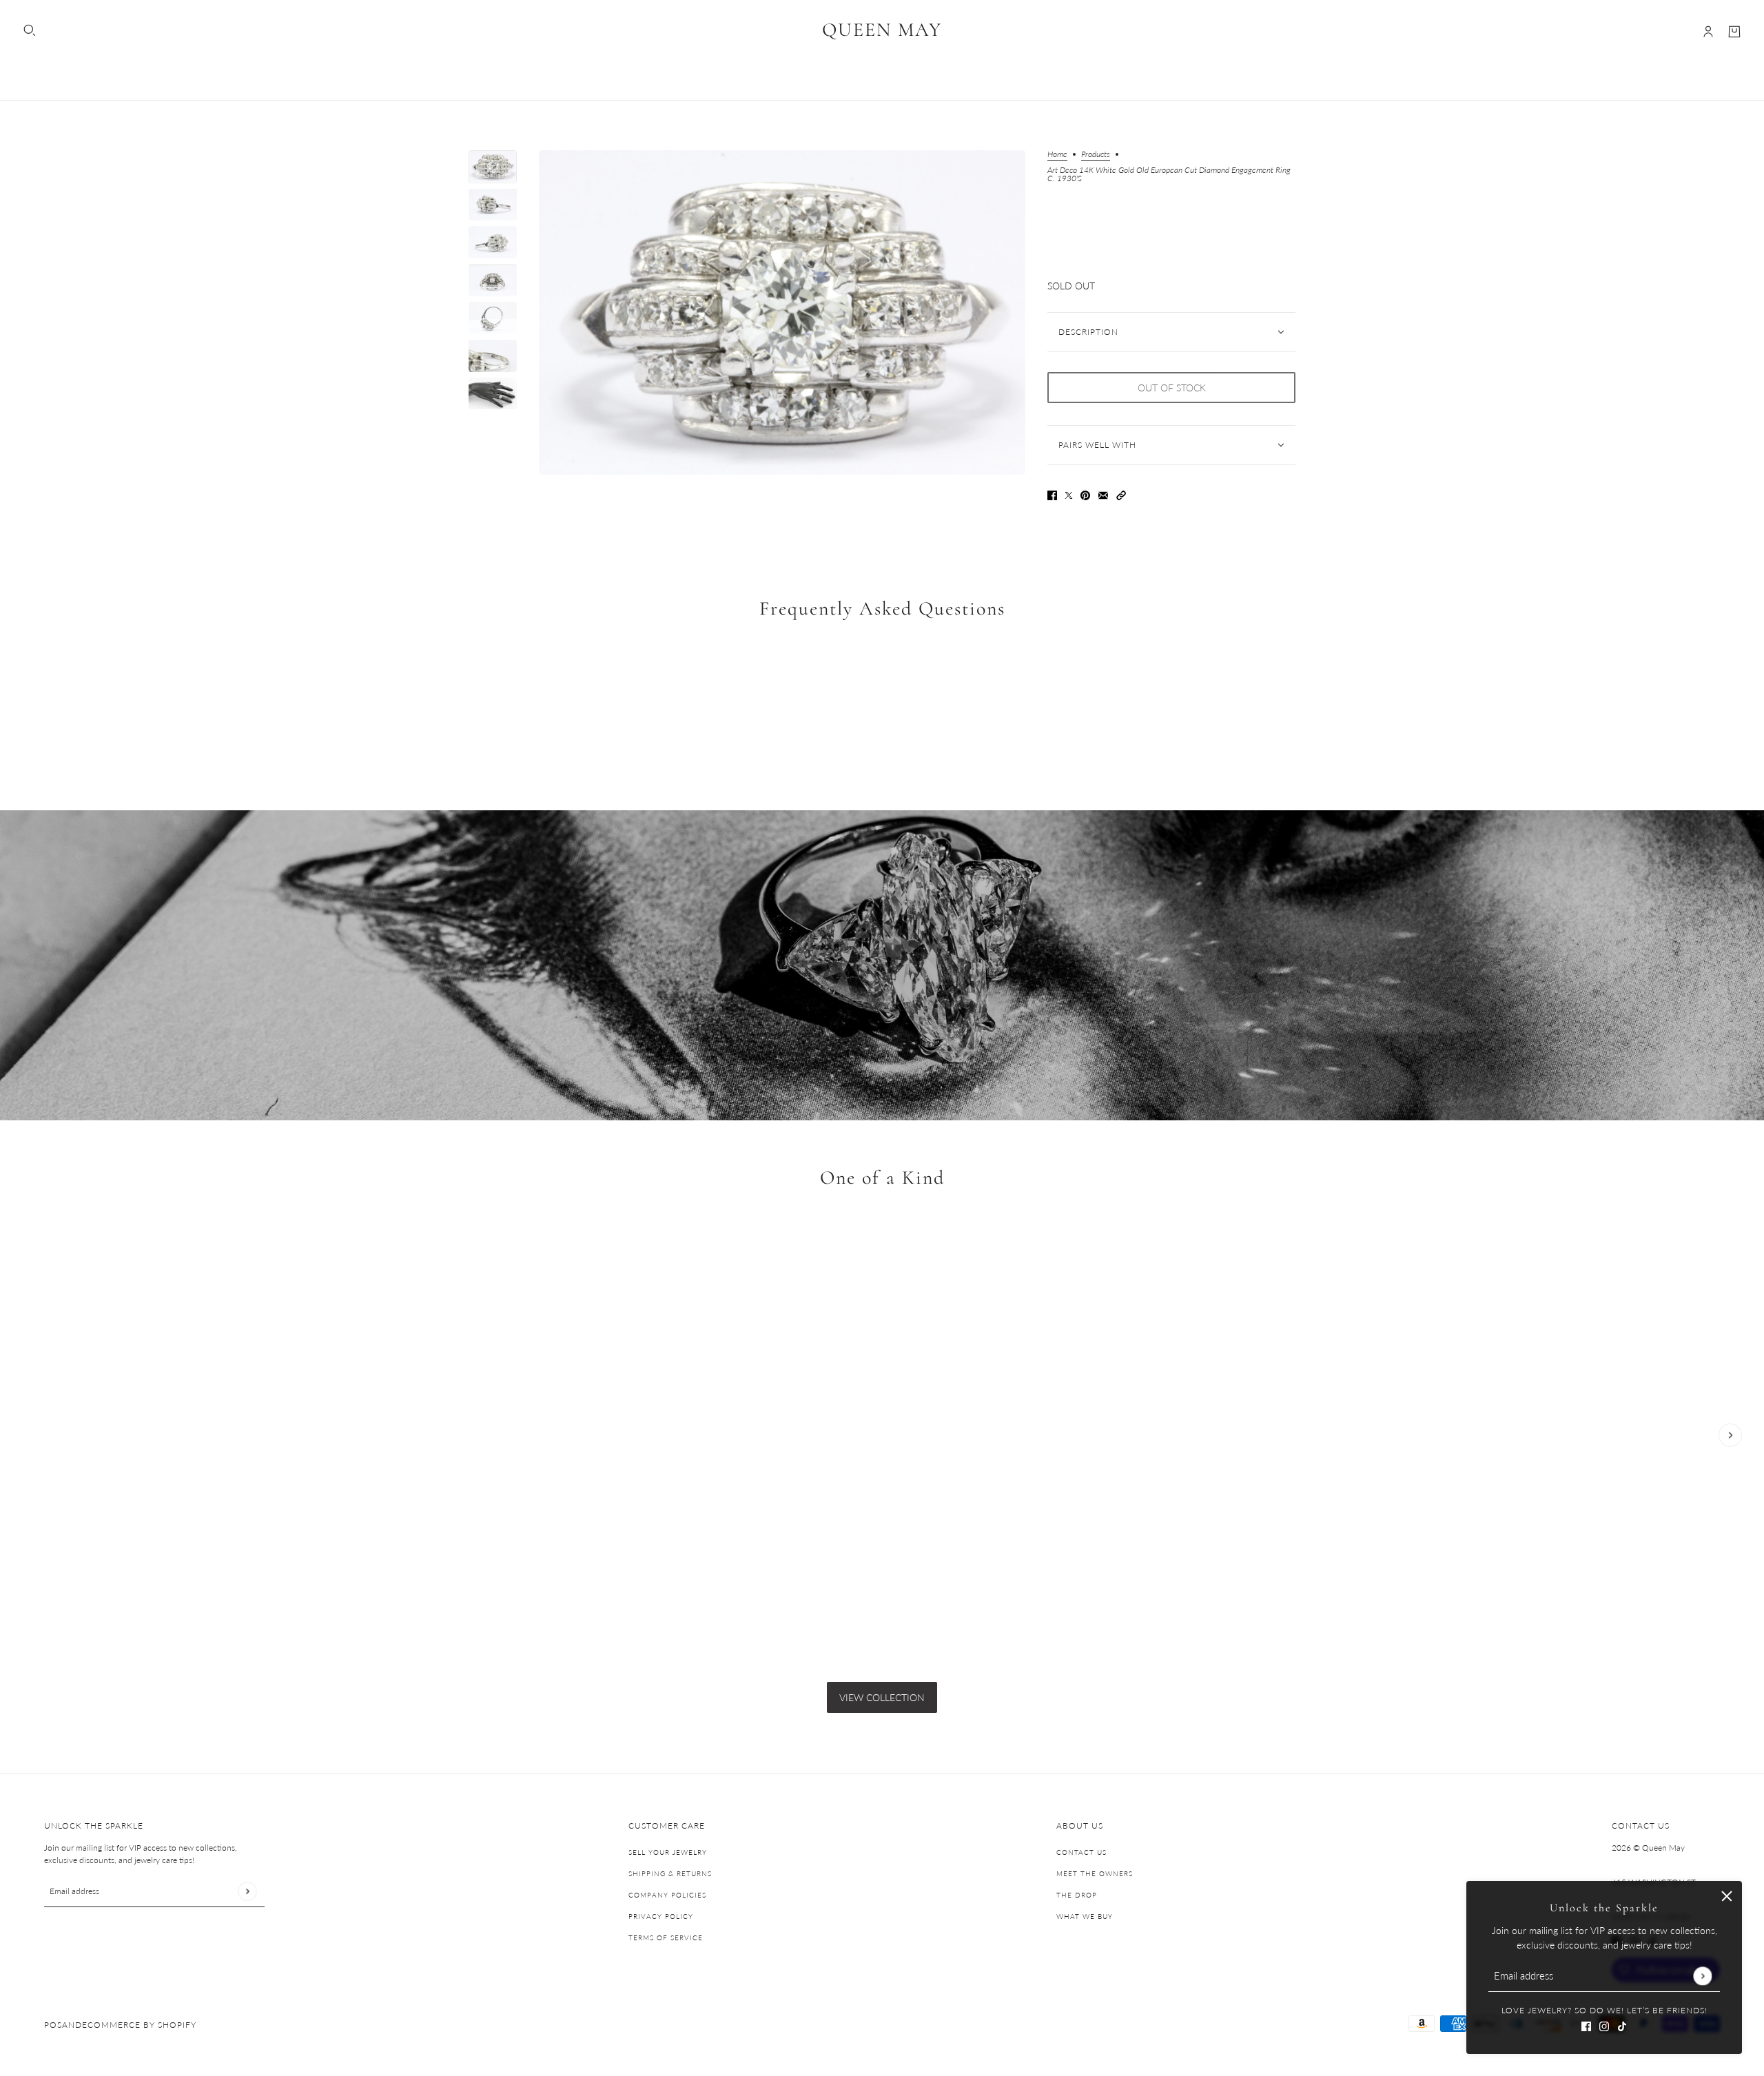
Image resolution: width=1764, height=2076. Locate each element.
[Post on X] (1069, 494)
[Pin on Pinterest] (1085, 494)
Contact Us (1081, 1852)
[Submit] (1702, 1976)
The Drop (1077, 1895)
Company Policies (667, 1895)
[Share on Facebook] (1052, 494)
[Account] (1708, 32)
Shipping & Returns (670, 1873)
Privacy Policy (661, 1916)
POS (53, 2025)
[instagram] (1604, 2025)
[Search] (30, 30)
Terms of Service (666, 1938)
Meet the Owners (1095, 1873)
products (1096, 155)
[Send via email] (1103, 494)
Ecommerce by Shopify (139, 2025)
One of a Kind (882, 1178)
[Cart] (1734, 32)
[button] (1121, 494)
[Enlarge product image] (782, 312)
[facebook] (1586, 2025)
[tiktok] (1622, 2025)
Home (1057, 155)
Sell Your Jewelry (668, 1852)
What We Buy (1085, 1916)
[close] (1727, 1896)
